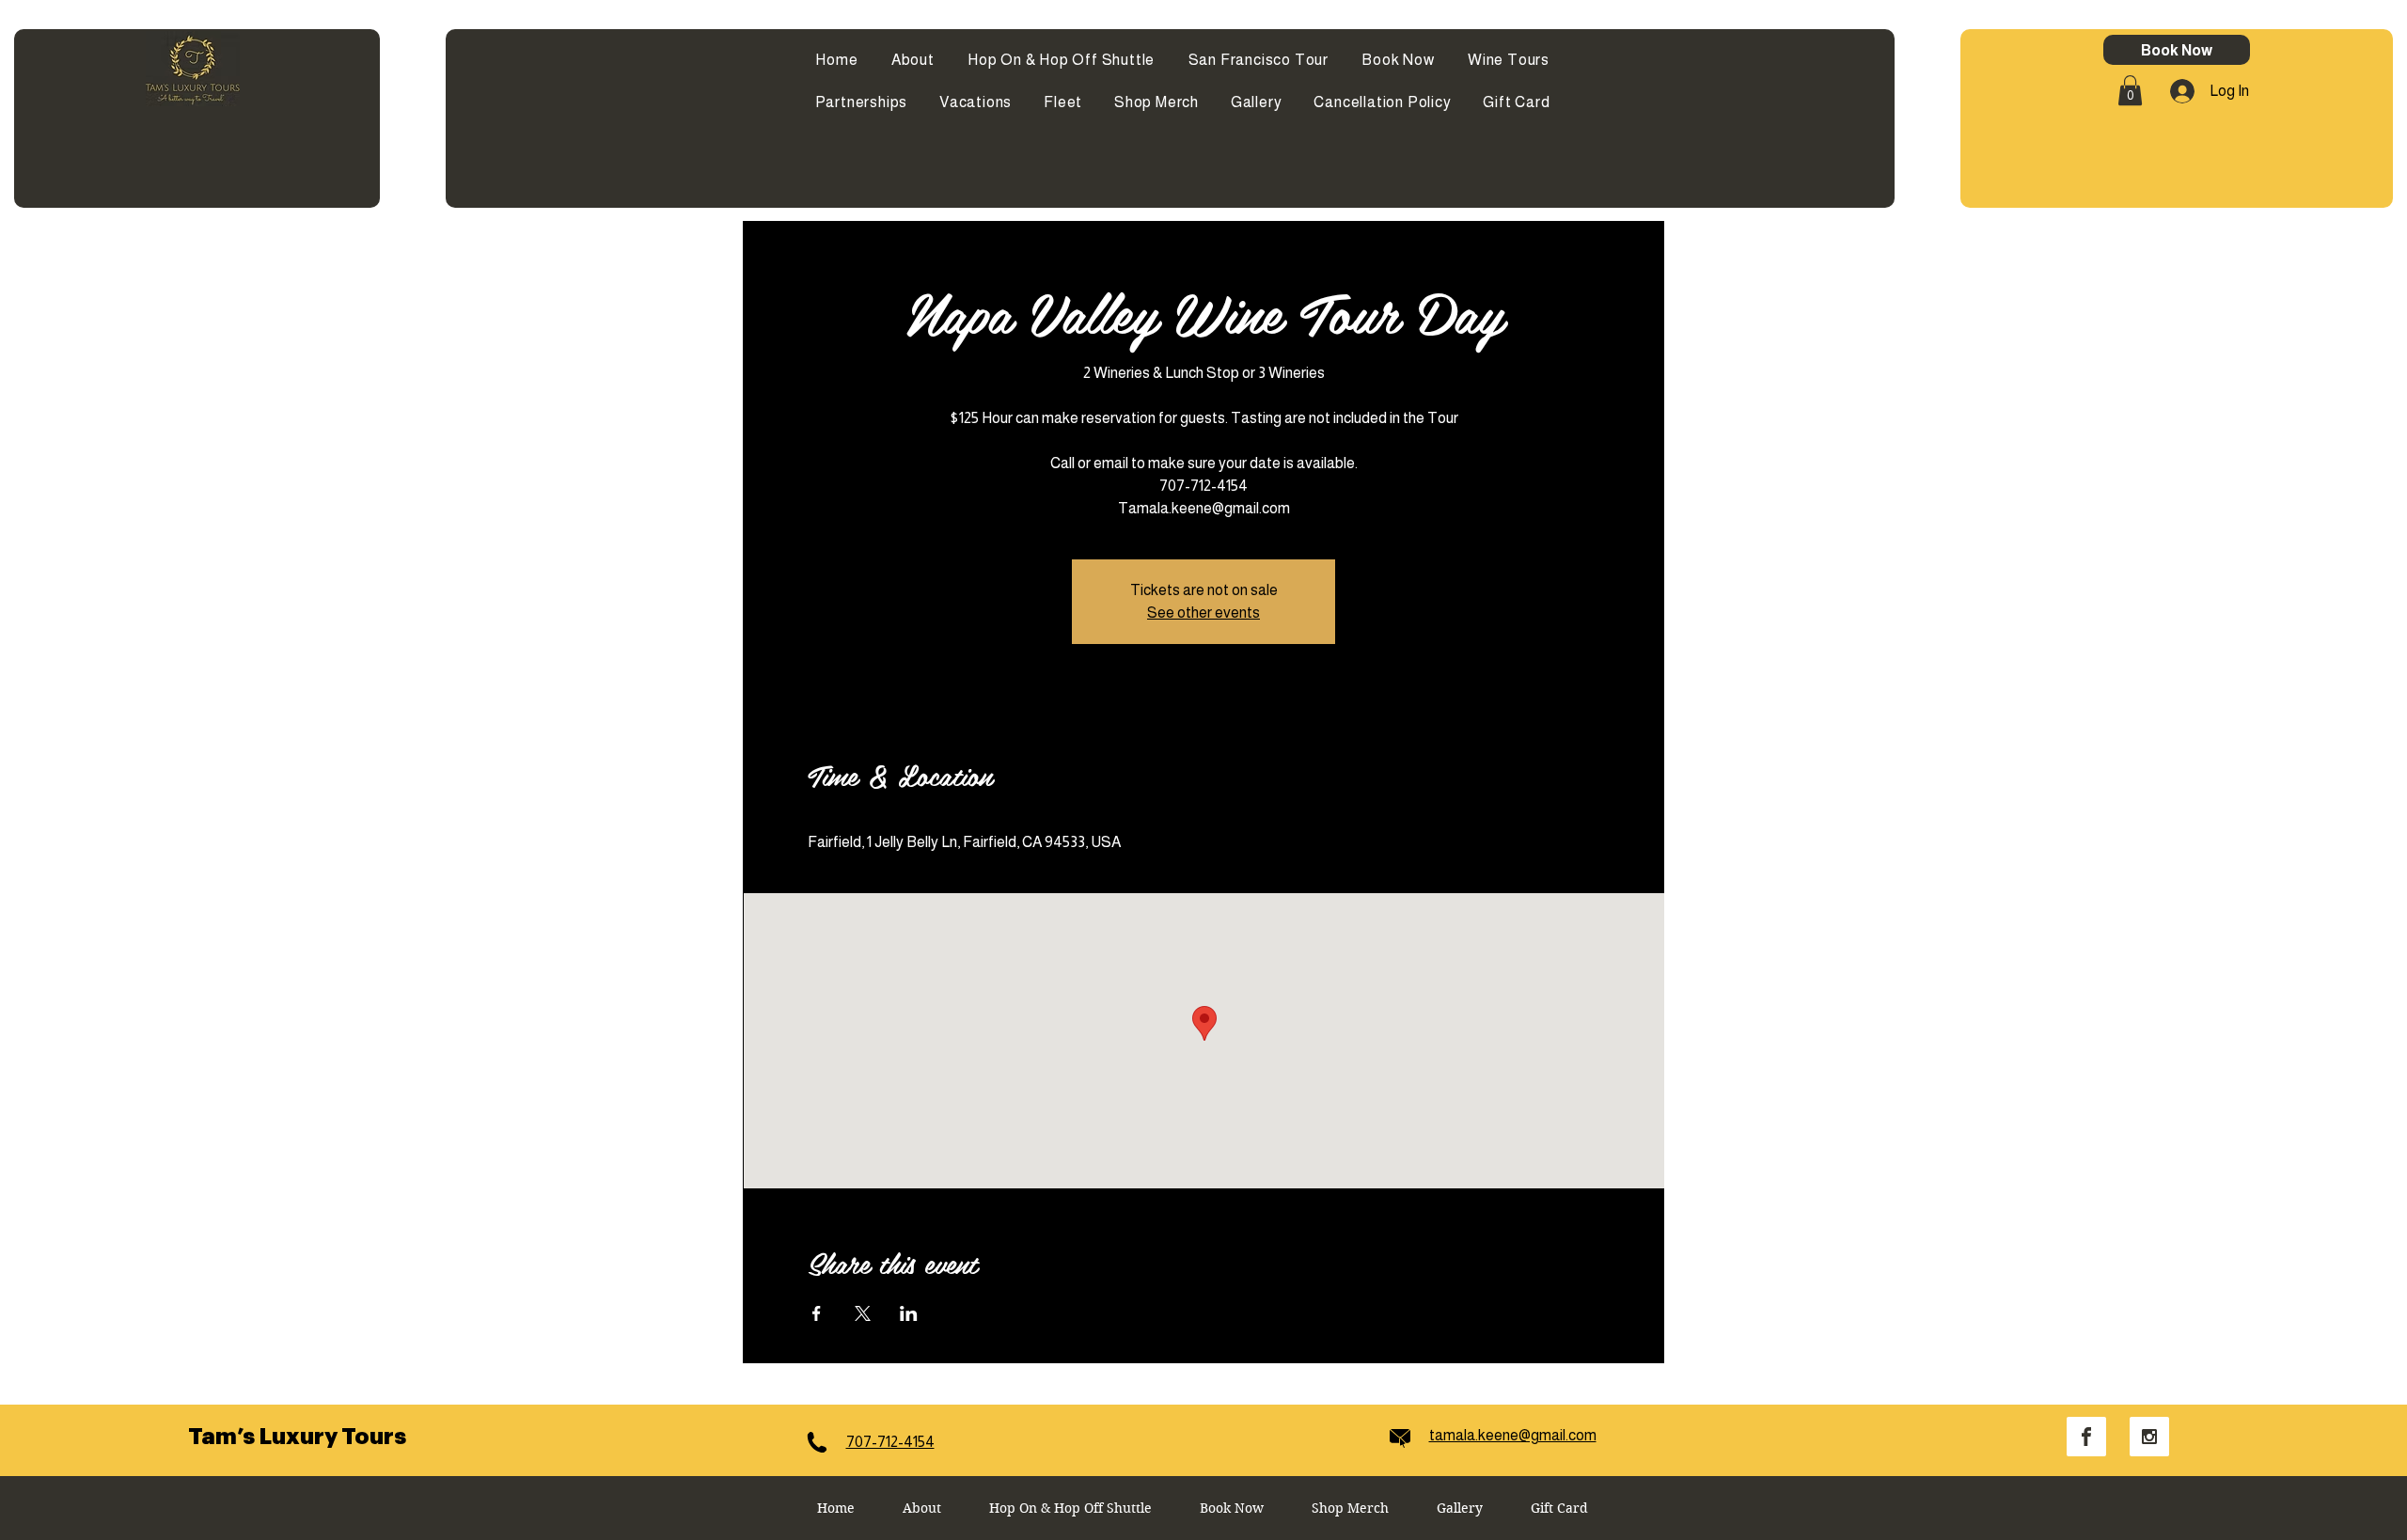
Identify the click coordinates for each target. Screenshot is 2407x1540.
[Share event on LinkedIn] (909, 1313)
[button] (2130, 90)
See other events (1203, 613)
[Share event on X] (863, 1313)
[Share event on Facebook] (817, 1313)
